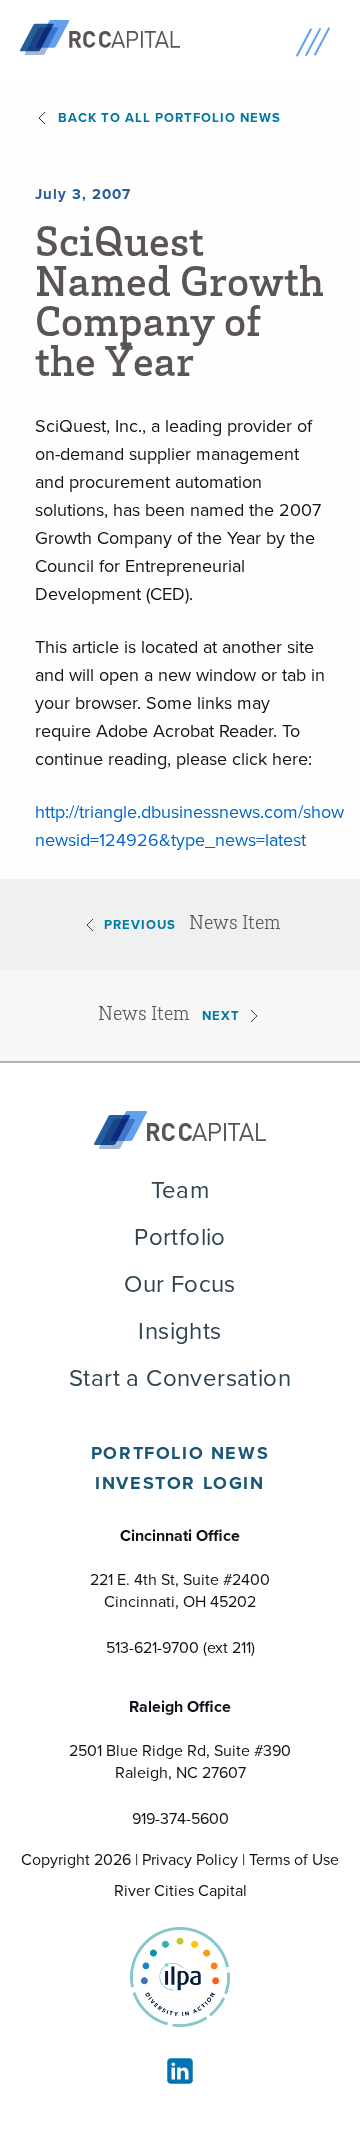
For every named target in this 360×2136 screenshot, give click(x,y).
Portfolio (180, 1237)
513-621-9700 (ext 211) (180, 1647)
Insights (179, 1331)
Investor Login (179, 1483)
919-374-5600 (180, 1818)
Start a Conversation (180, 1378)
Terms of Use (294, 1860)
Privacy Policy (190, 1860)
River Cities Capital (180, 1891)
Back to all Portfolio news (169, 117)
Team (180, 1190)
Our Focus (180, 1284)
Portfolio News (180, 1453)
